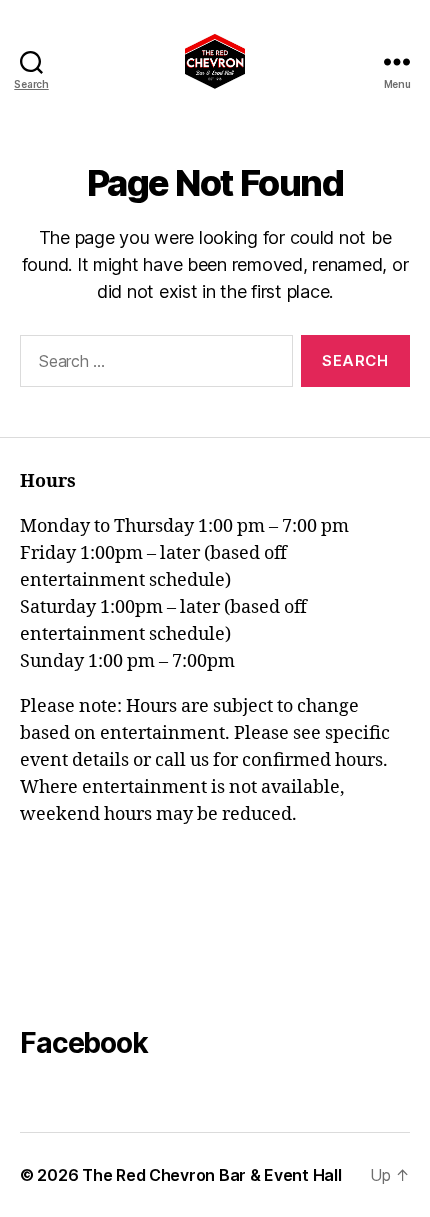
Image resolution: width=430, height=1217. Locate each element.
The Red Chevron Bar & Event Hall (211, 1175)
